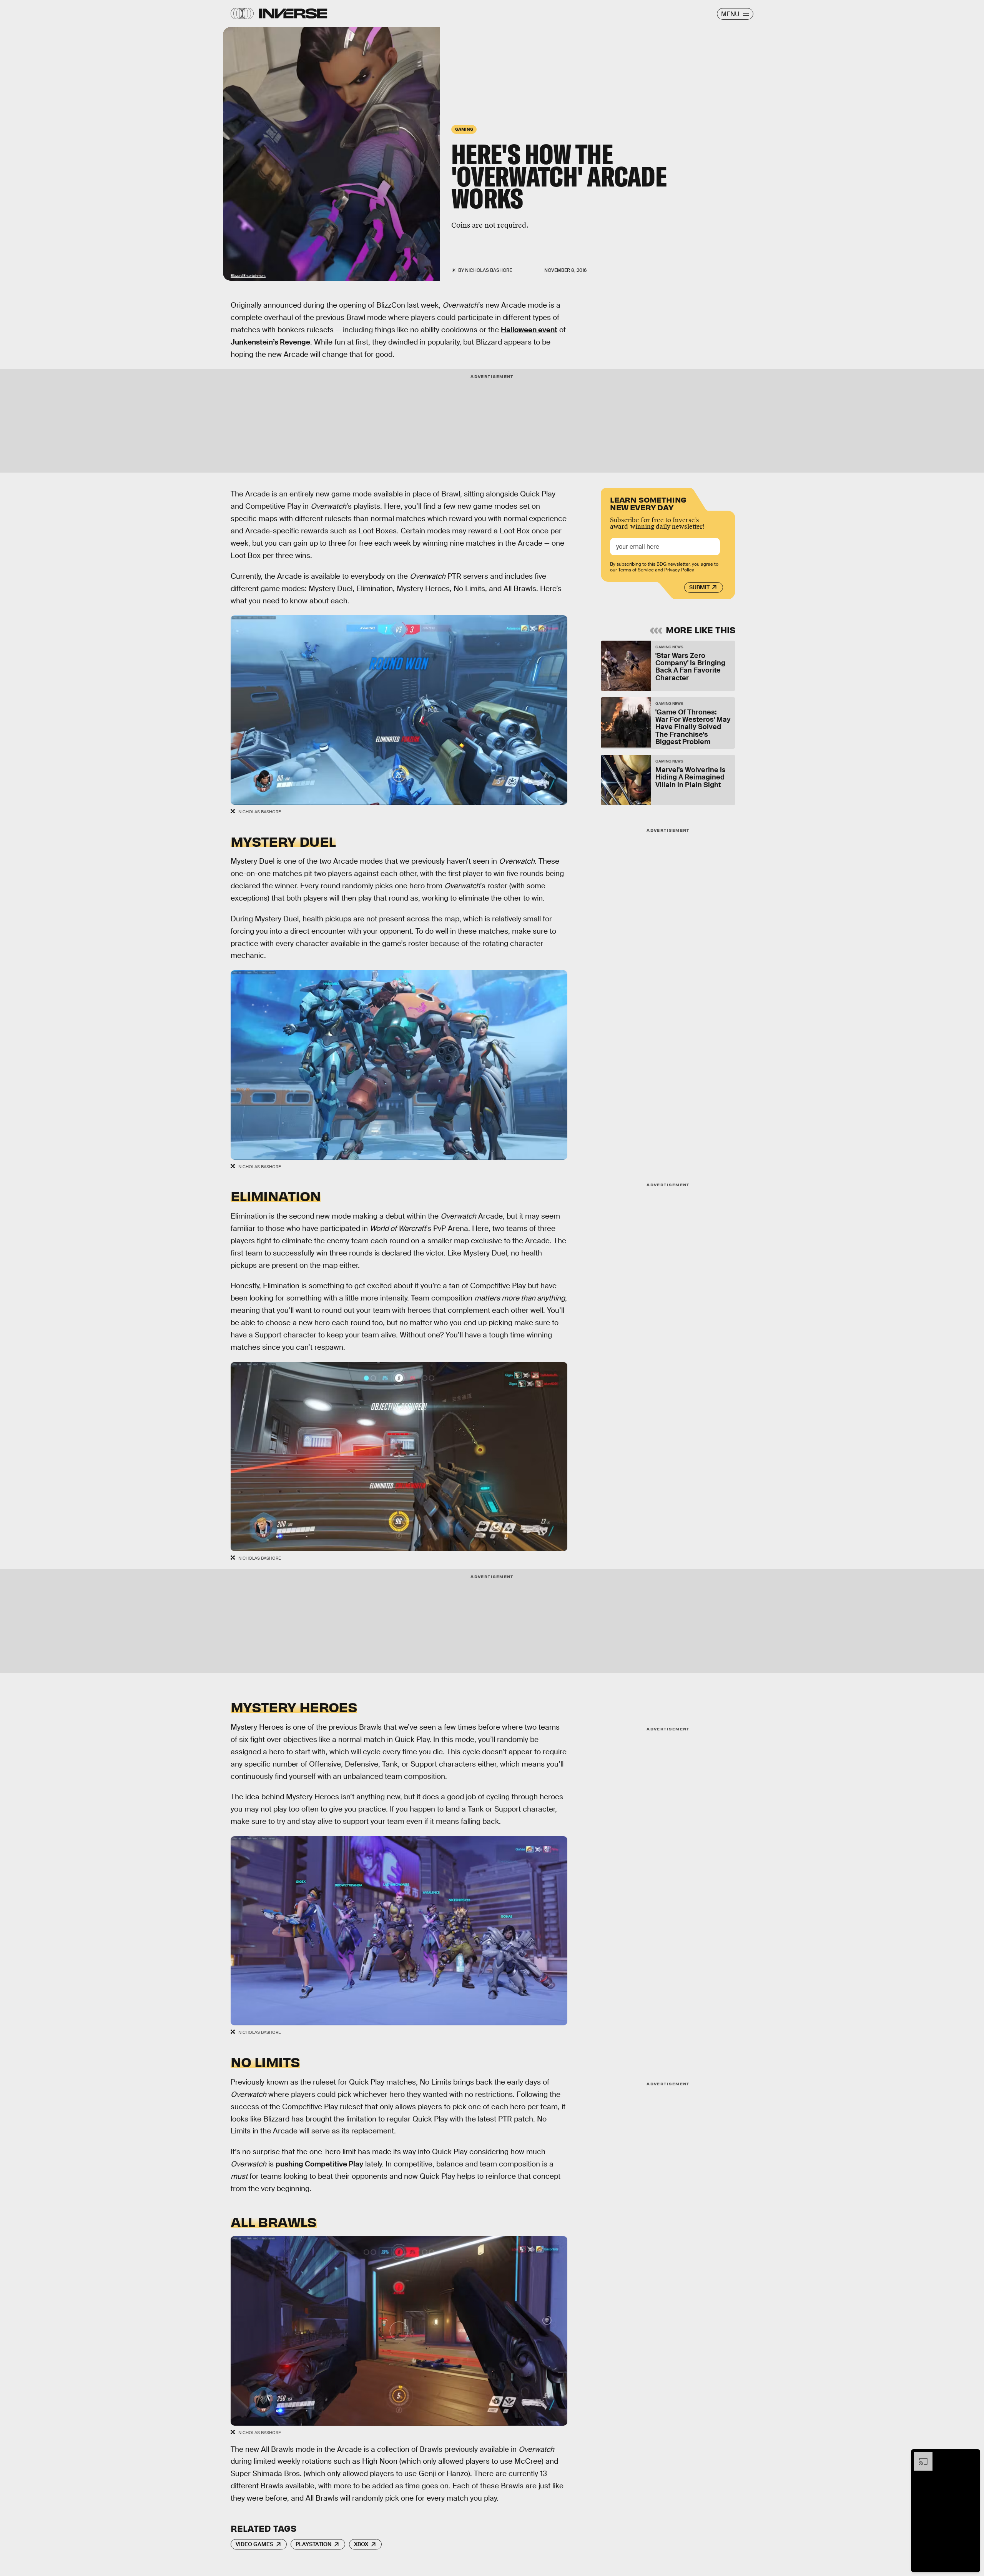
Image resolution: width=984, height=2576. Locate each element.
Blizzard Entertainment (248, 276)
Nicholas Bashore (489, 270)
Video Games (254, 2544)
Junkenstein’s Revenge (270, 342)
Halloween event (529, 330)
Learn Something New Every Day (648, 503)
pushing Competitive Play (319, 2164)
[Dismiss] (972, 2456)
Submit (699, 587)
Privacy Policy (679, 570)
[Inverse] (293, 13)
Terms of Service (636, 570)
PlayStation (313, 2544)
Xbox (361, 2544)
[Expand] (919, 2456)
